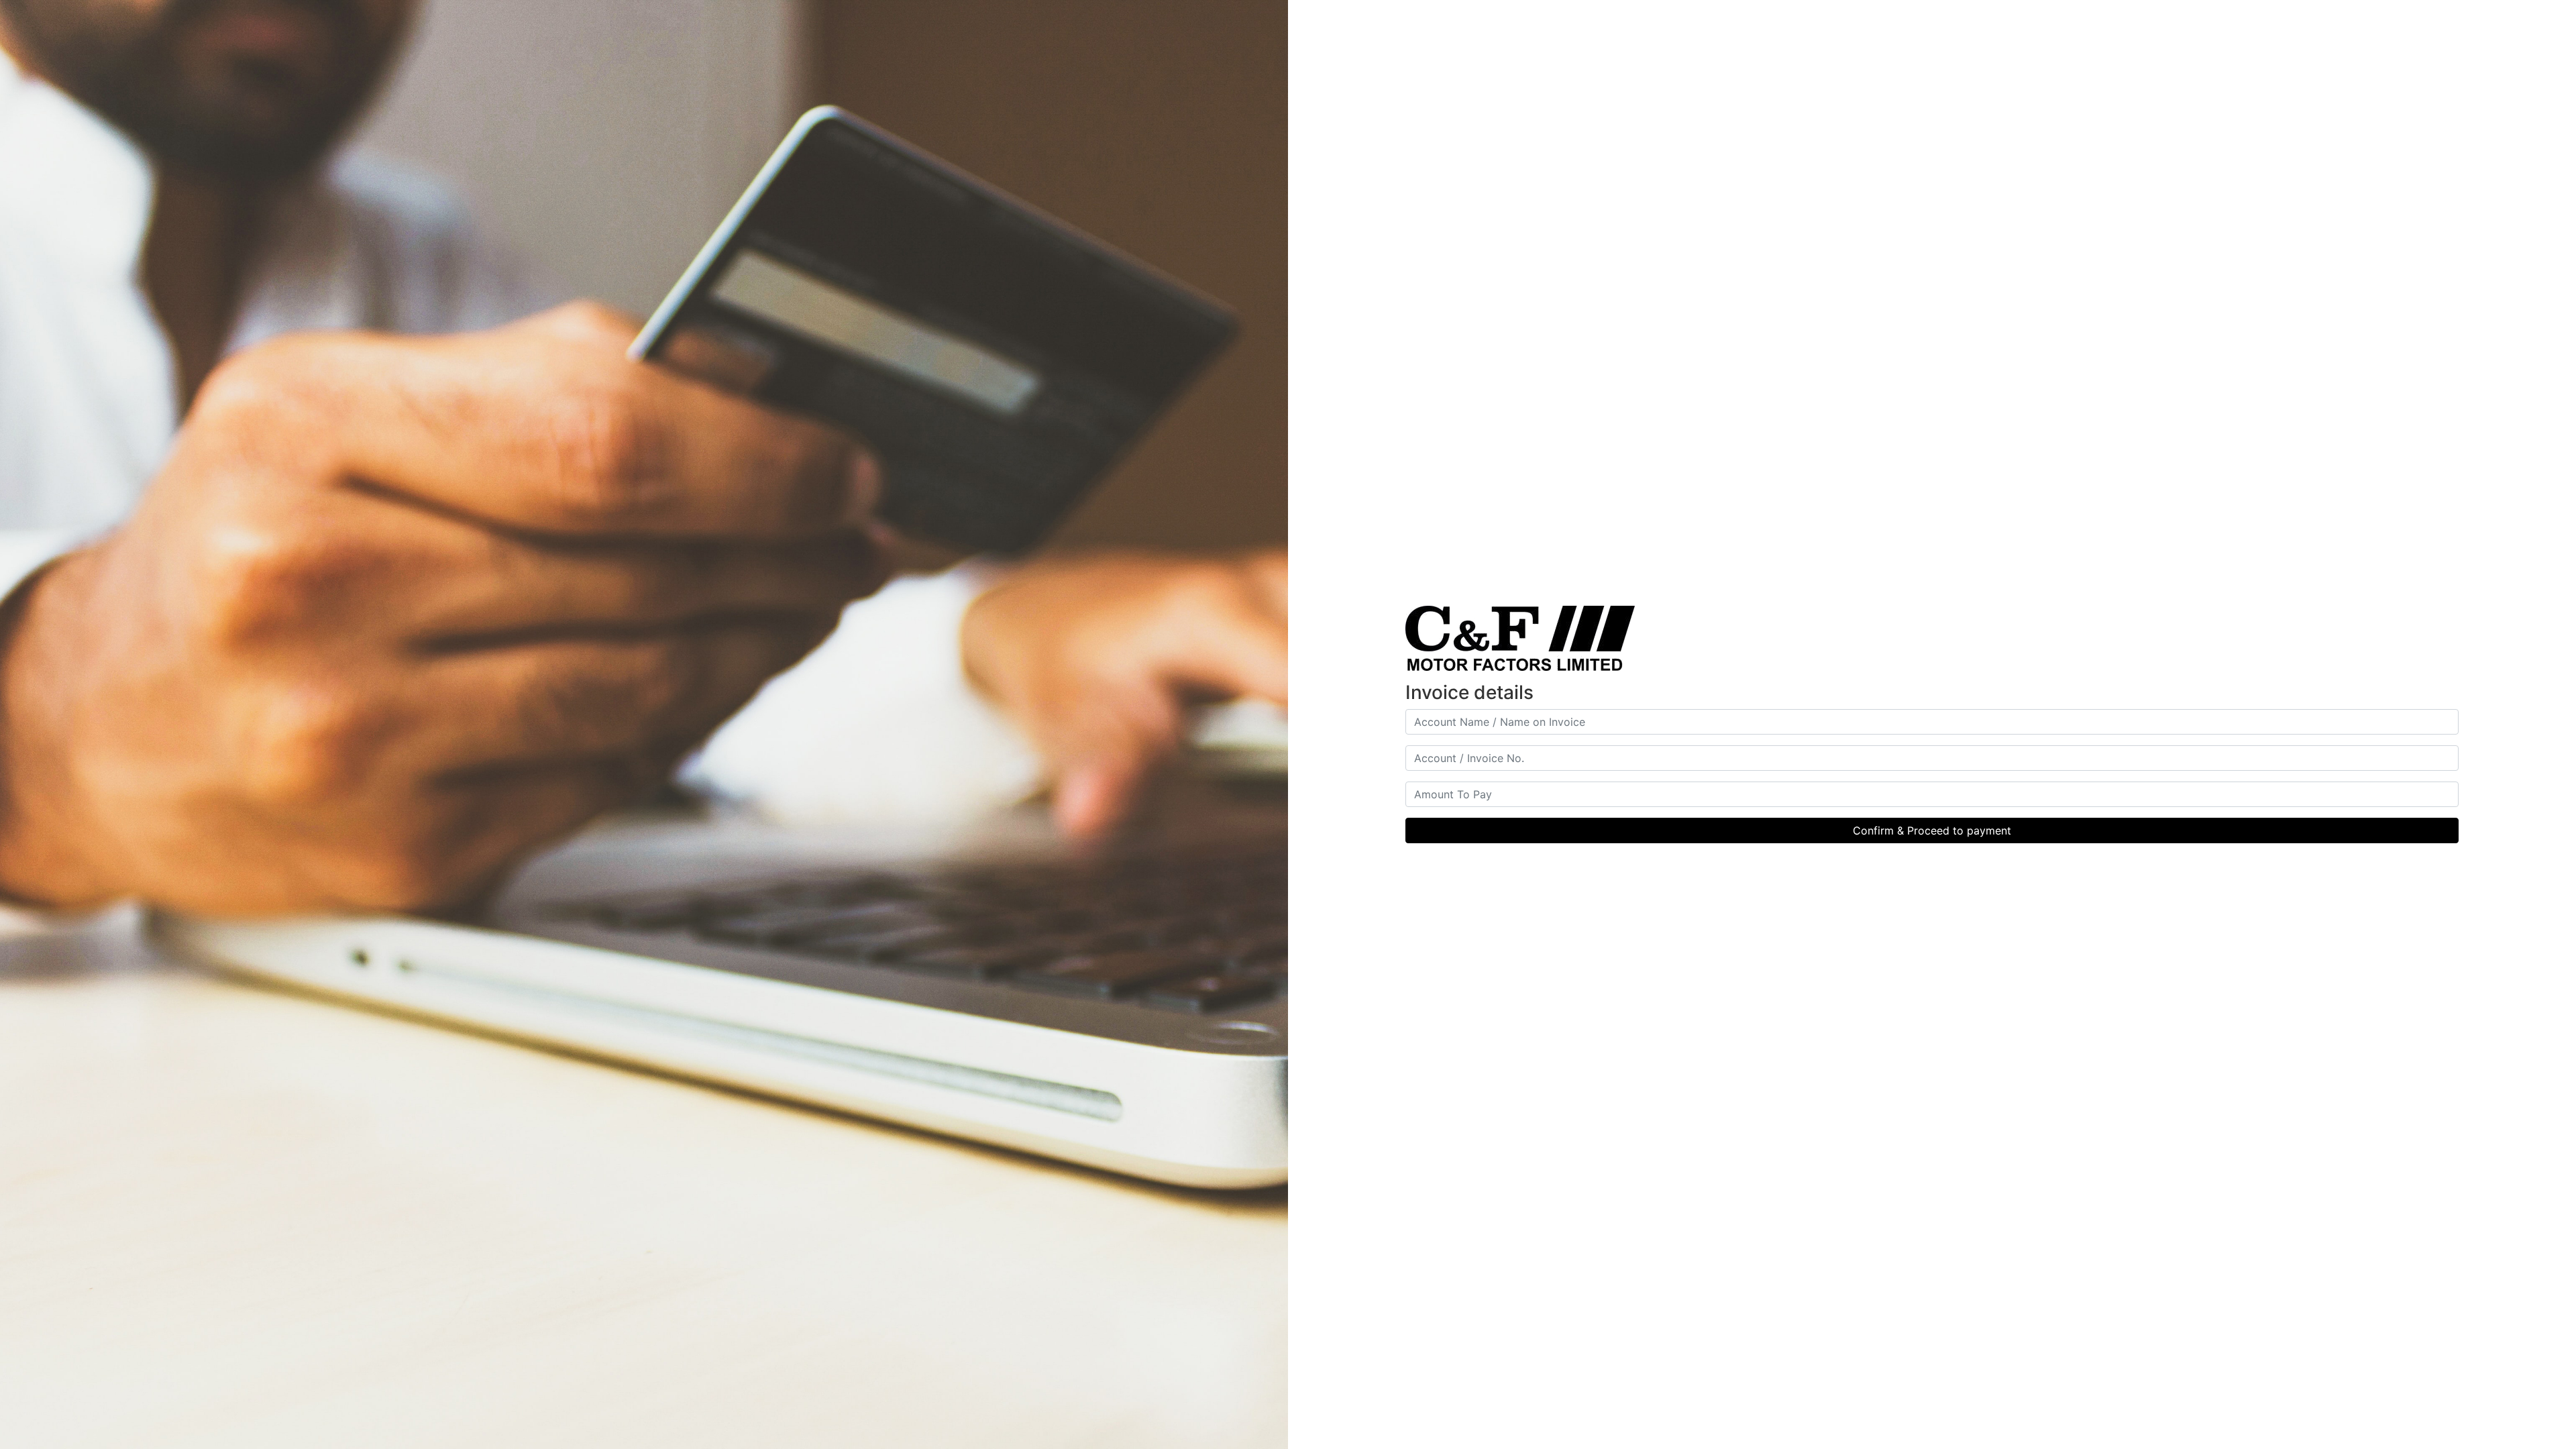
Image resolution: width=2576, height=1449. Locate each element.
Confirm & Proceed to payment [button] (1932, 830)
